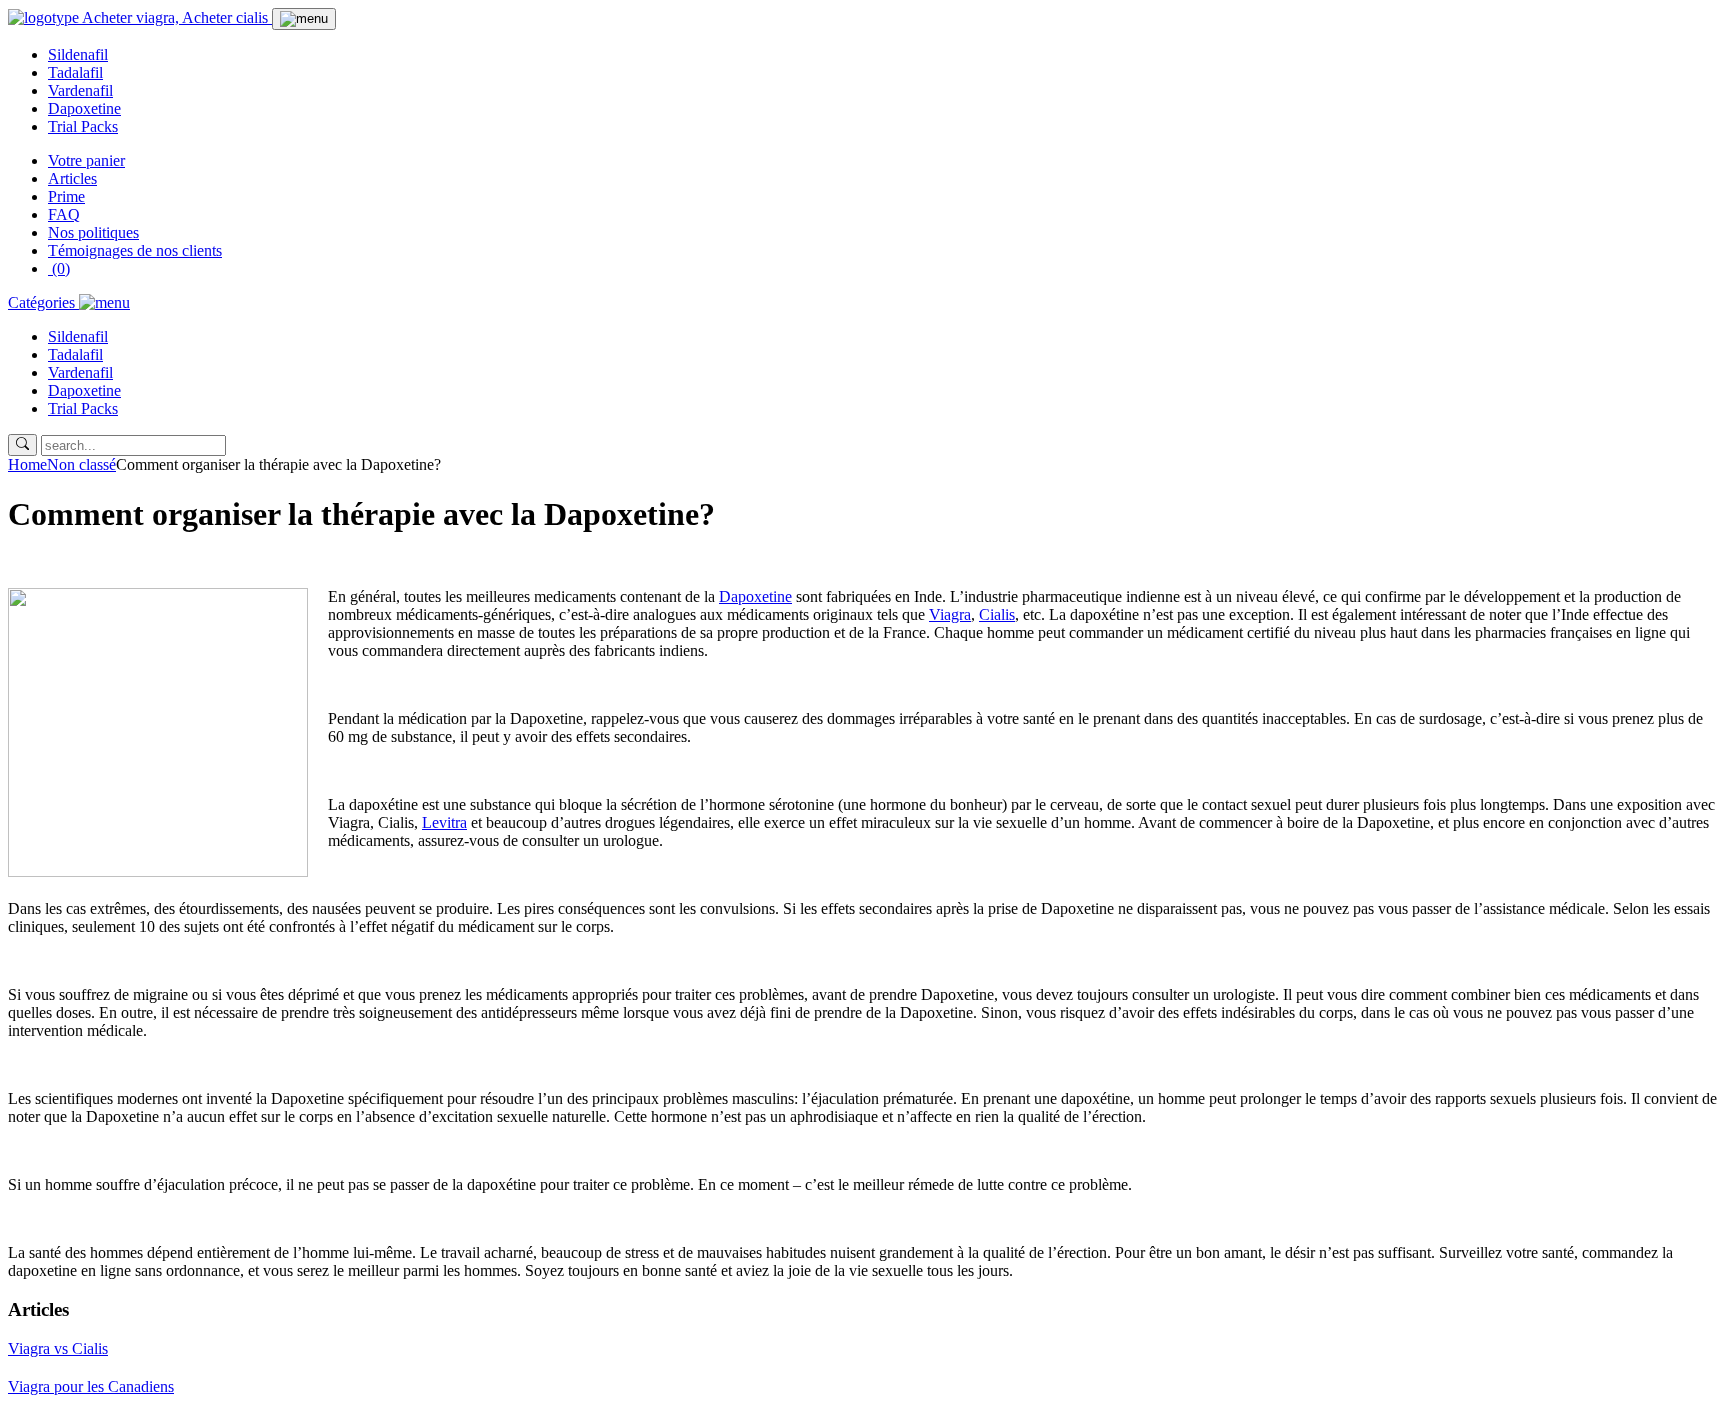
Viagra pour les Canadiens (91, 1386)
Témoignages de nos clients (135, 250)
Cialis (997, 614)
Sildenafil (78, 54)
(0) (59, 268)
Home (27, 464)
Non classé (81, 464)
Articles (72, 178)
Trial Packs (83, 126)
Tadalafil (75, 72)
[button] (69, 302)
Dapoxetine (84, 108)
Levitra (444, 822)
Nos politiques (93, 232)
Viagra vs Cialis (58, 1348)
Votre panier (86, 160)
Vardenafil (80, 90)
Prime (66, 196)
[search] (22, 445)
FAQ (64, 214)
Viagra (950, 614)
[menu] (304, 19)
